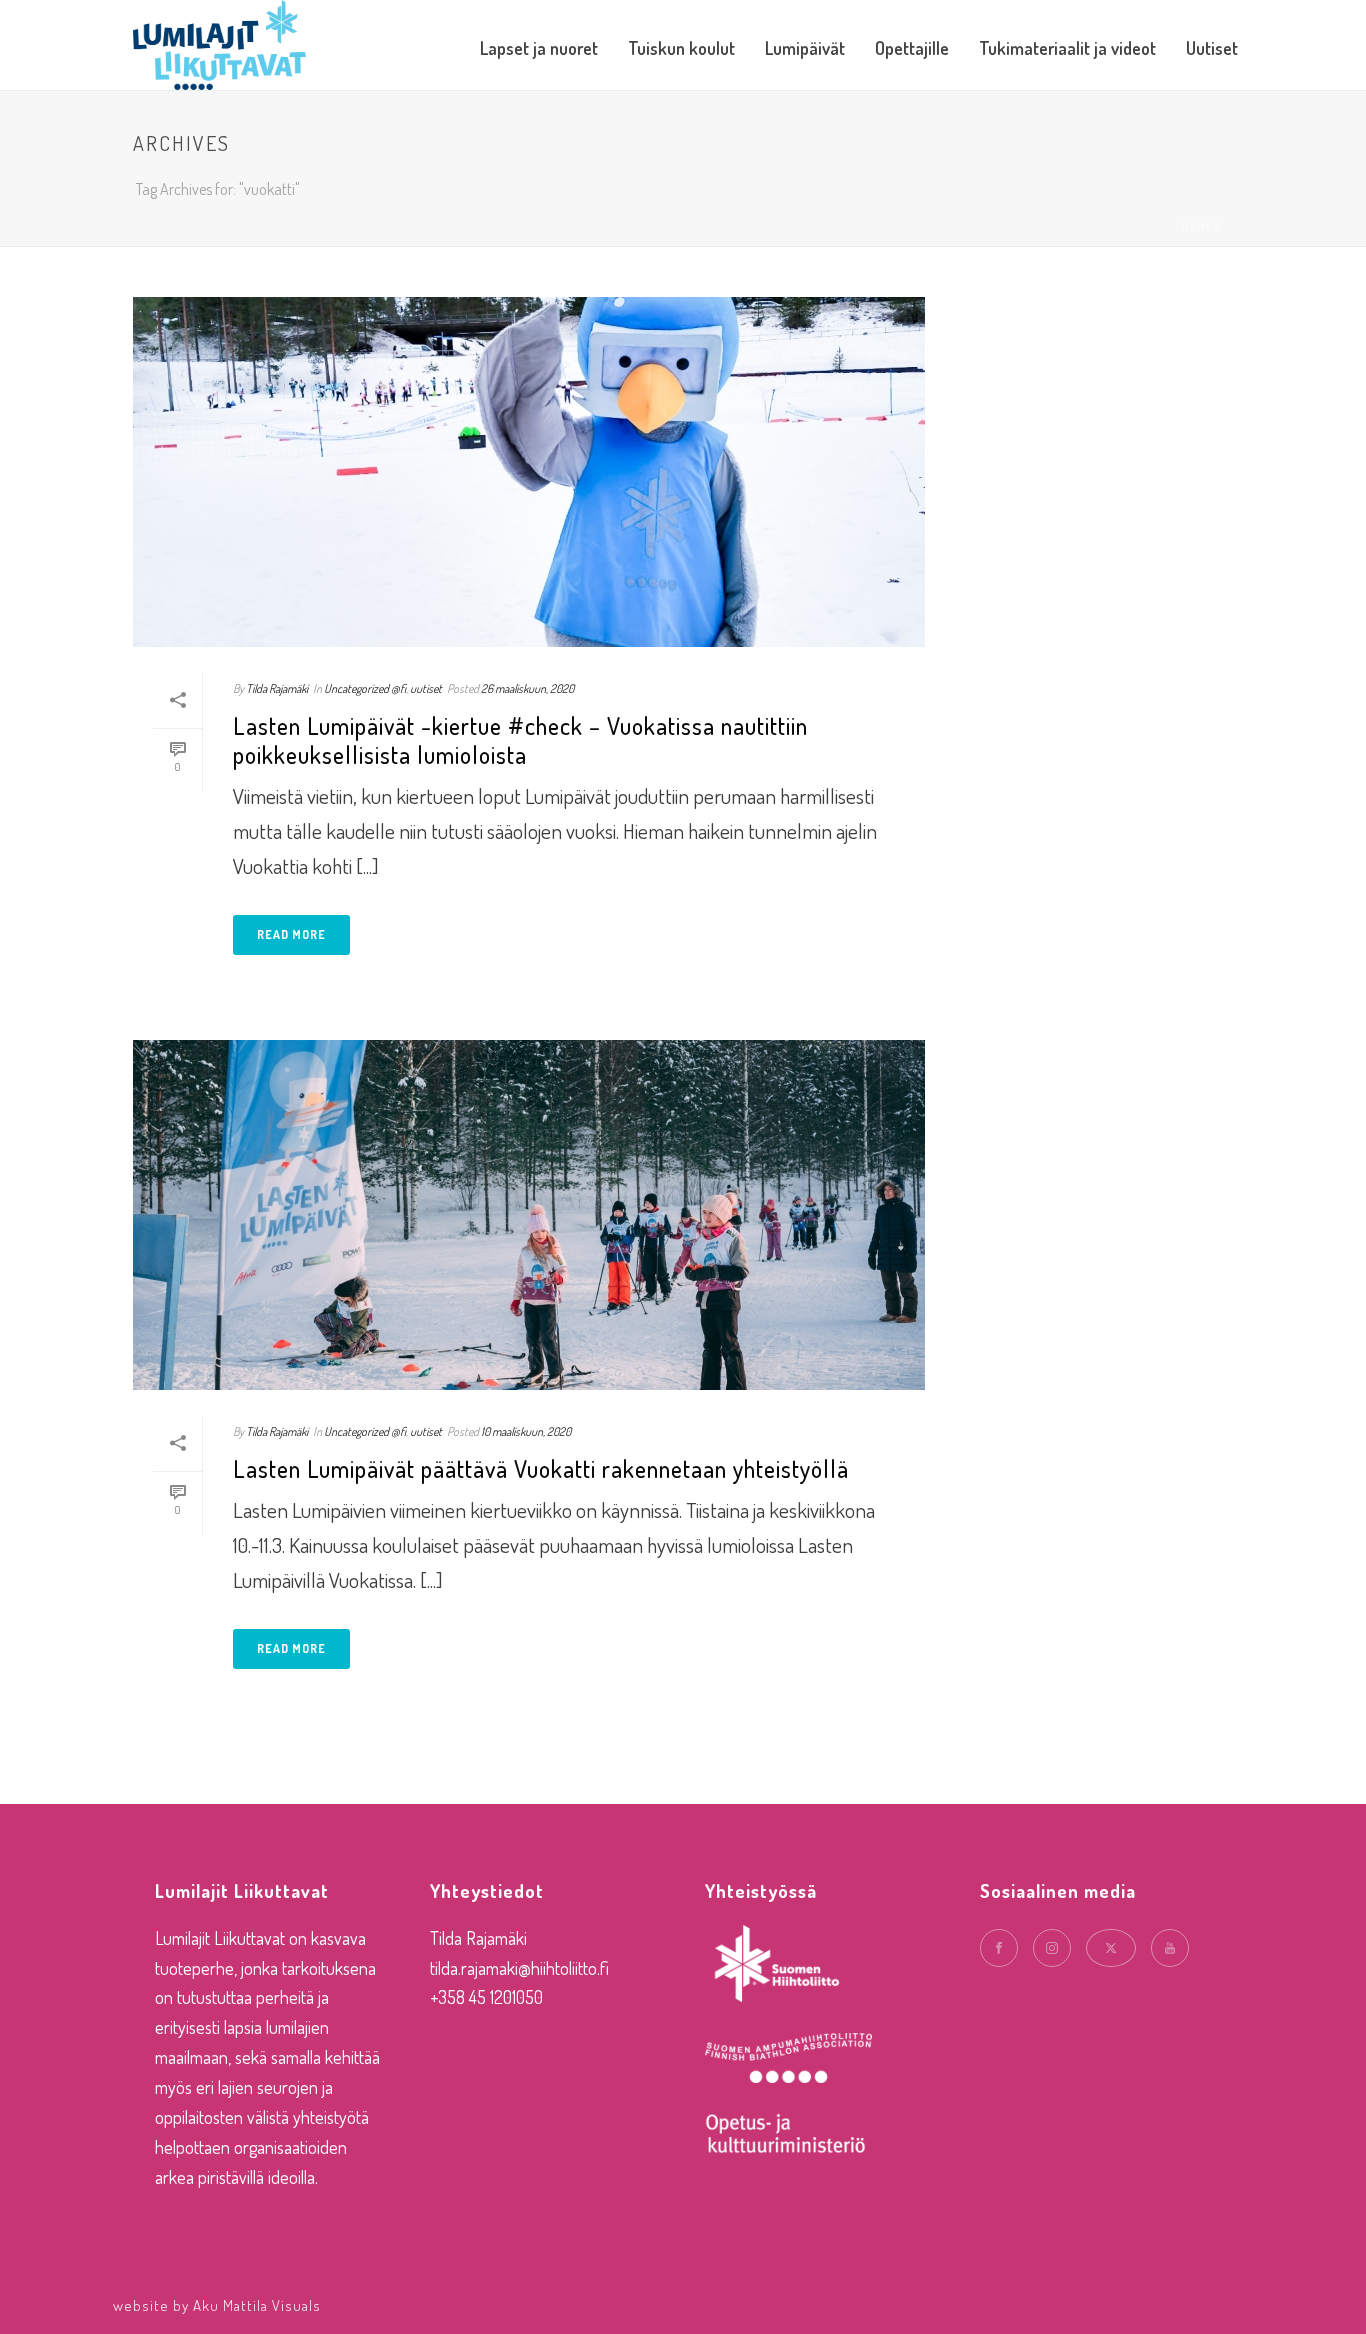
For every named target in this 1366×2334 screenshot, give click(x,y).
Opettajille (912, 48)
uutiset (426, 688)
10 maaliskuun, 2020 (526, 1431)
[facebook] (999, 1948)
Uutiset (1212, 48)
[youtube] (1170, 1948)
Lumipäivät (805, 48)
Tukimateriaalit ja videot (1067, 48)
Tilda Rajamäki (277, 688)
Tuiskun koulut (681, 48)
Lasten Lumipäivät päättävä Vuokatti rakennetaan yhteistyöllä (541, 1468)
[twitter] (1111, 1948)
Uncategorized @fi (365, 688)
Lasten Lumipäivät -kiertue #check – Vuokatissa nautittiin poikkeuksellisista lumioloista (520, 740)
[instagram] (1052, 1948)
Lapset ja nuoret (539, 48)
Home (1197, 227)
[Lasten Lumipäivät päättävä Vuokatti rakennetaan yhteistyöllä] (529, 1215)
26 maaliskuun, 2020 (527, 688)
